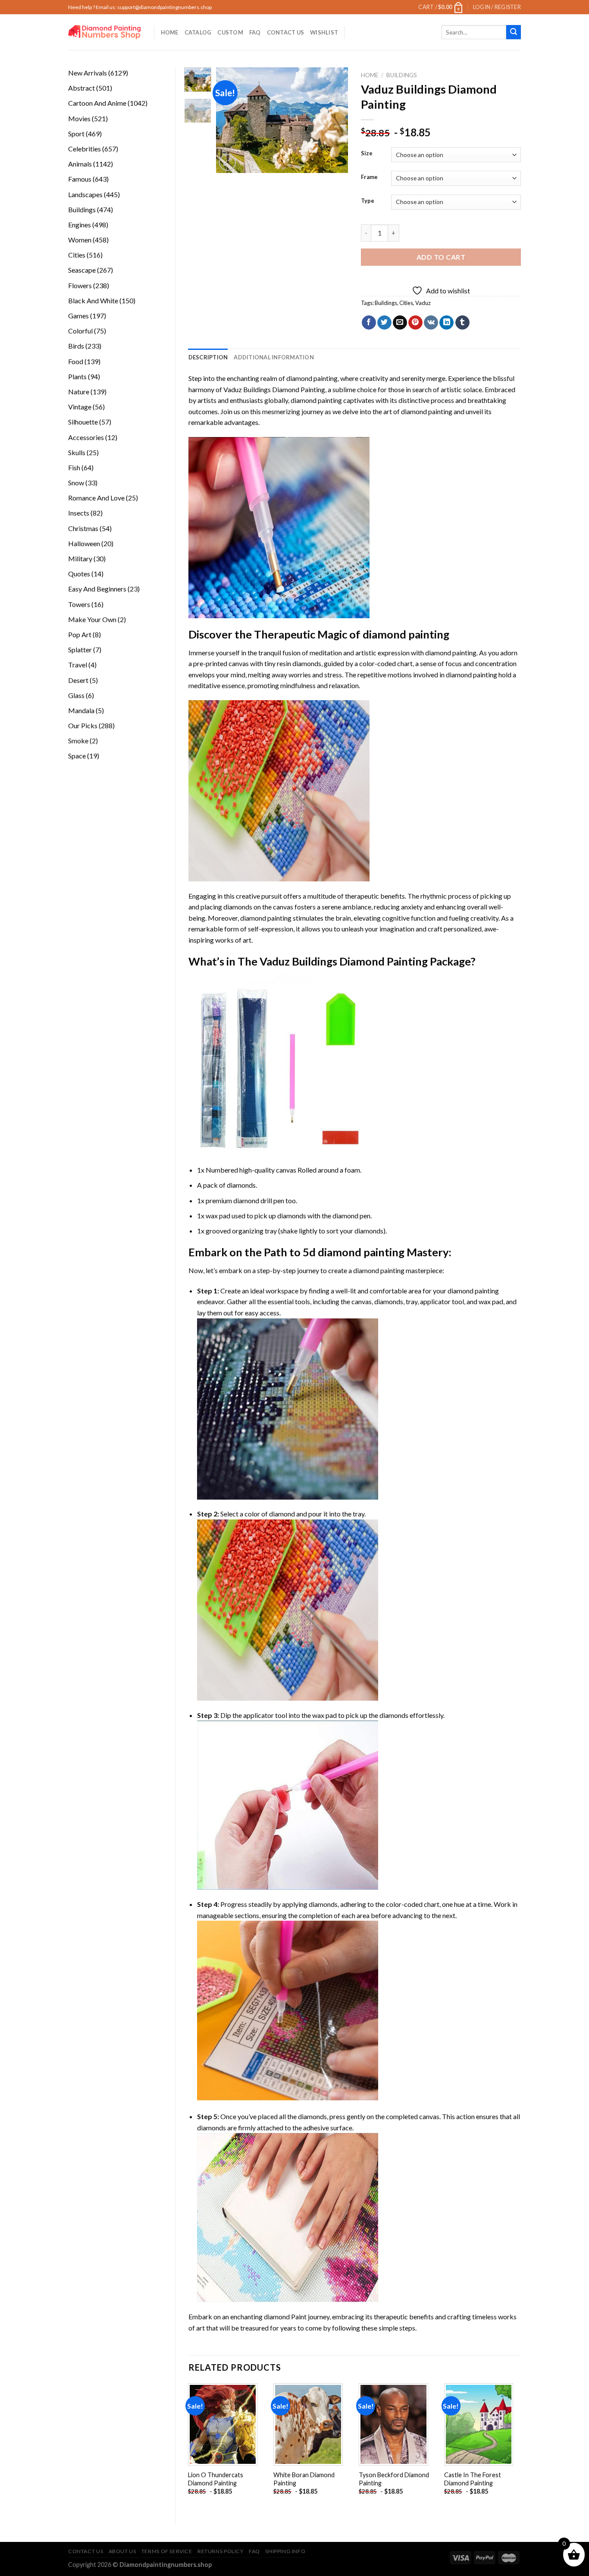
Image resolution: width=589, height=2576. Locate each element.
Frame (369, 177)
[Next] (335, 120)
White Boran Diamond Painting (304, 2479)
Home (170, 32)
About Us (122, 2551)
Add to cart (441, 257)
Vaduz (423, 303)
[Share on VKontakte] (431, 323)
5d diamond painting (354, 1252)
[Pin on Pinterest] (415, 323)
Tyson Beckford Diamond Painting (394, 2479)
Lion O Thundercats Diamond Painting (216, 2479)
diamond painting (316, 400)
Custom (230, 32)
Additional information (274, 357)
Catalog (198, 32)
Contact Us (286, 32)
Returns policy (221, 2551)
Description (208, 357)
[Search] (514, 32)
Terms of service (167, 2551)
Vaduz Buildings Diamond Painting (274, 389)
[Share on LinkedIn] (446, 323)
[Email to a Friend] (400, 323)
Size (367, 154)
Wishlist (324, 32)
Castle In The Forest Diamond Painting (473, 2479)
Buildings (402, 75)
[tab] (208, 357)
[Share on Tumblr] (462, 323)
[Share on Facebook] (369, 323)
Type (368, 201)
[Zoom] (227, 162)
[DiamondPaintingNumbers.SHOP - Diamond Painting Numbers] (105, 32)
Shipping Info (285, 2551)
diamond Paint (285, 2317)
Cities (406, 303)
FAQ (255, 32)
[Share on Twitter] (384, 323)
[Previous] (230, 120)
